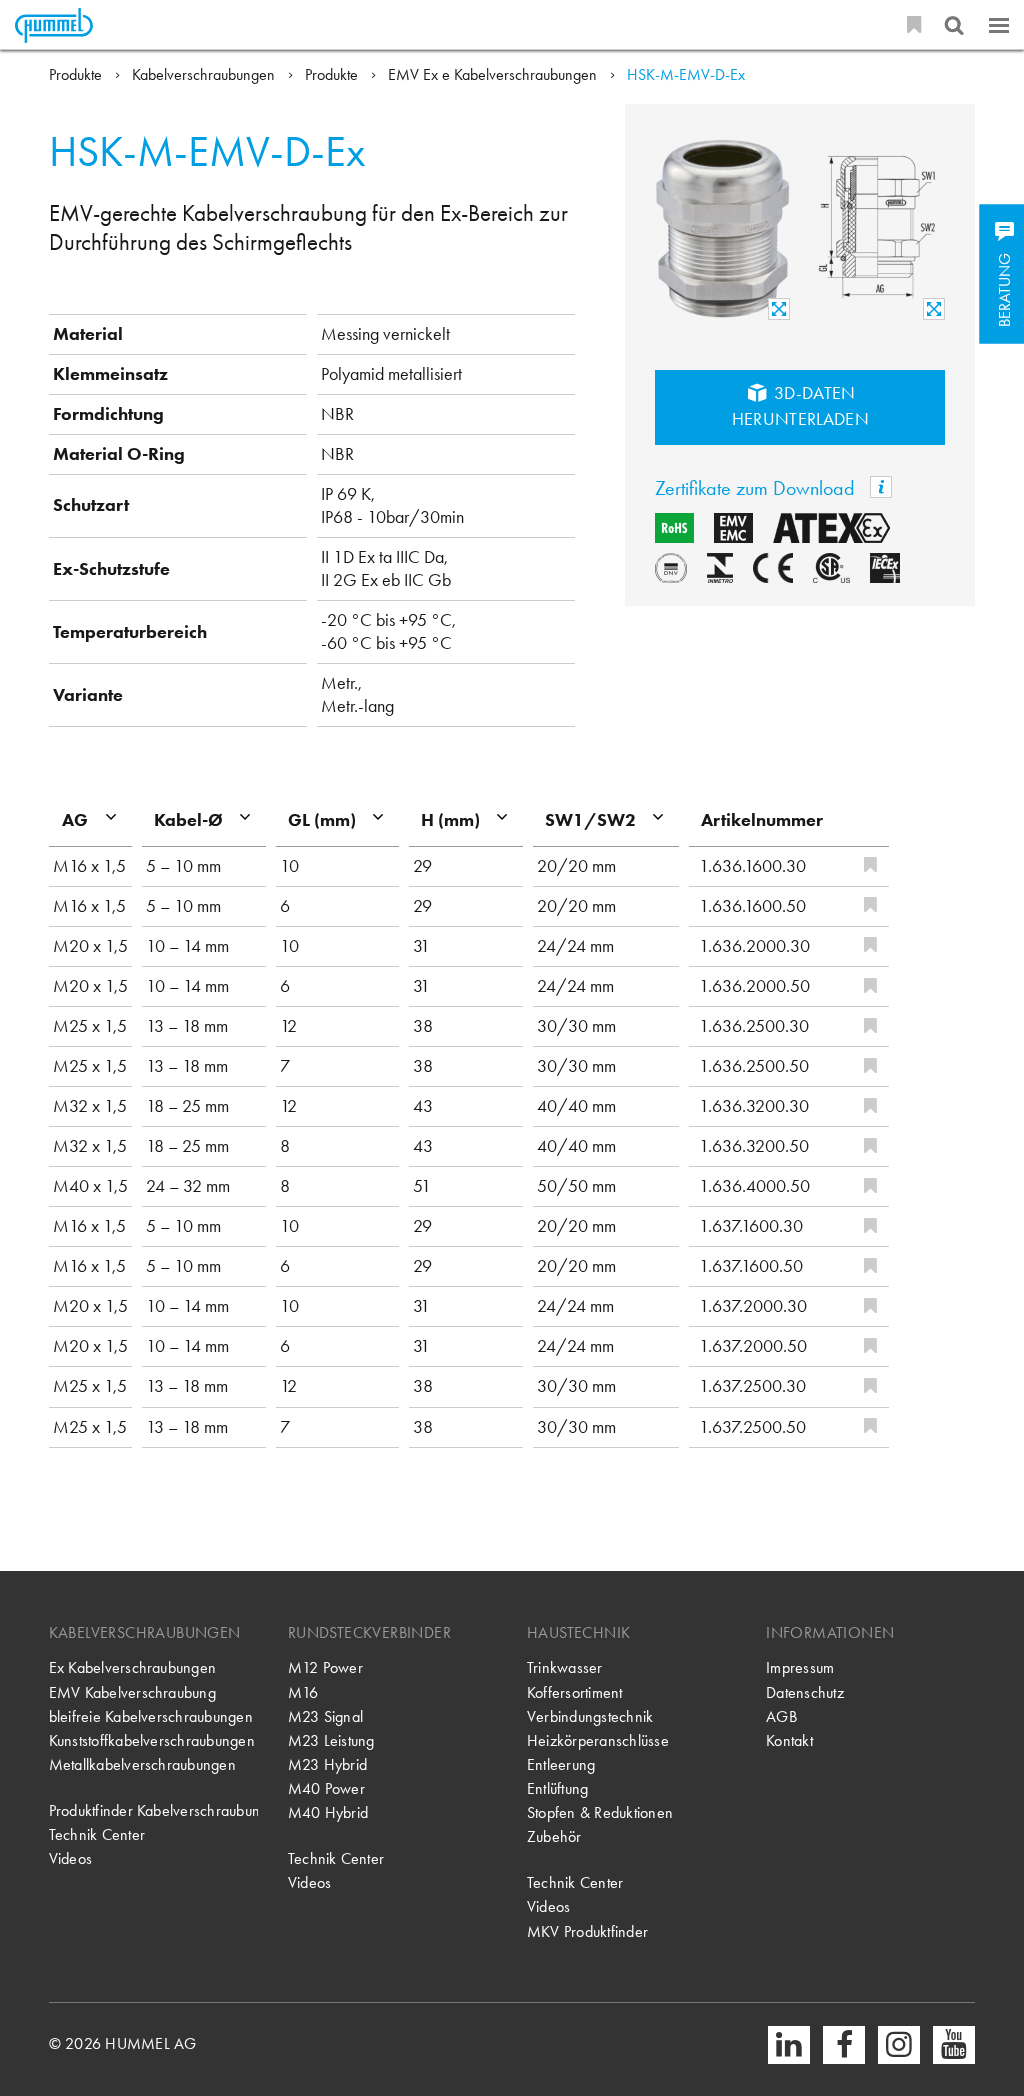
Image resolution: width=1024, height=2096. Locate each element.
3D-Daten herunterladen (801, 406)
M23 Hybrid (327, 1764)
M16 (303, 1692)
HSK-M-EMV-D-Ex (686, 74)
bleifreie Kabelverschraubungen (151, 1716)
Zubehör (554, 1836)
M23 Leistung (331, 1740)
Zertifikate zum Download (757, 488)
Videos (70, 1858)
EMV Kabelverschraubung (132, 1692)
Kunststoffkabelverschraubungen (152, 1740)
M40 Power (326, 1788)
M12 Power (325, 1667)
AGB (781, 1716)
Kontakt (789, 1740)
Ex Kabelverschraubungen (132, 1667)
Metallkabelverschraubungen (142, 1764)
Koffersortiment (575, 1692)
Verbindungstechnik (590, 1716)
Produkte (77, 74)
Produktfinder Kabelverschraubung (153, 1810)
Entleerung (561, 1764)
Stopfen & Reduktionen (600, 1812)
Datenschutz (805, 1692)
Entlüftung (557, 1788)
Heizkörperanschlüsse (598, 1740)
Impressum (800, 1667)
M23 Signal (325, 1716)
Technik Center (97, 1834)
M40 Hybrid (328, 1812)
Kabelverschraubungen (205, 74)
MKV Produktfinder (587, 1931)
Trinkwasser (565, 1667)
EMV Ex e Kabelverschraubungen (494, 74)
